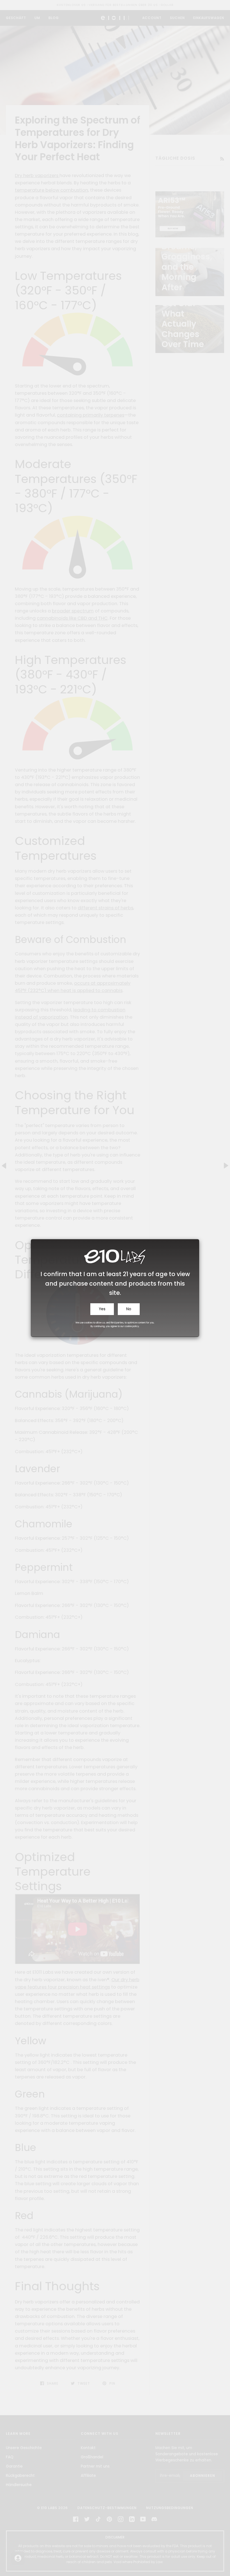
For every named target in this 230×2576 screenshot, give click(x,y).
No (129, 1309)
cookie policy (132, 1326)
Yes (102, 1309)
